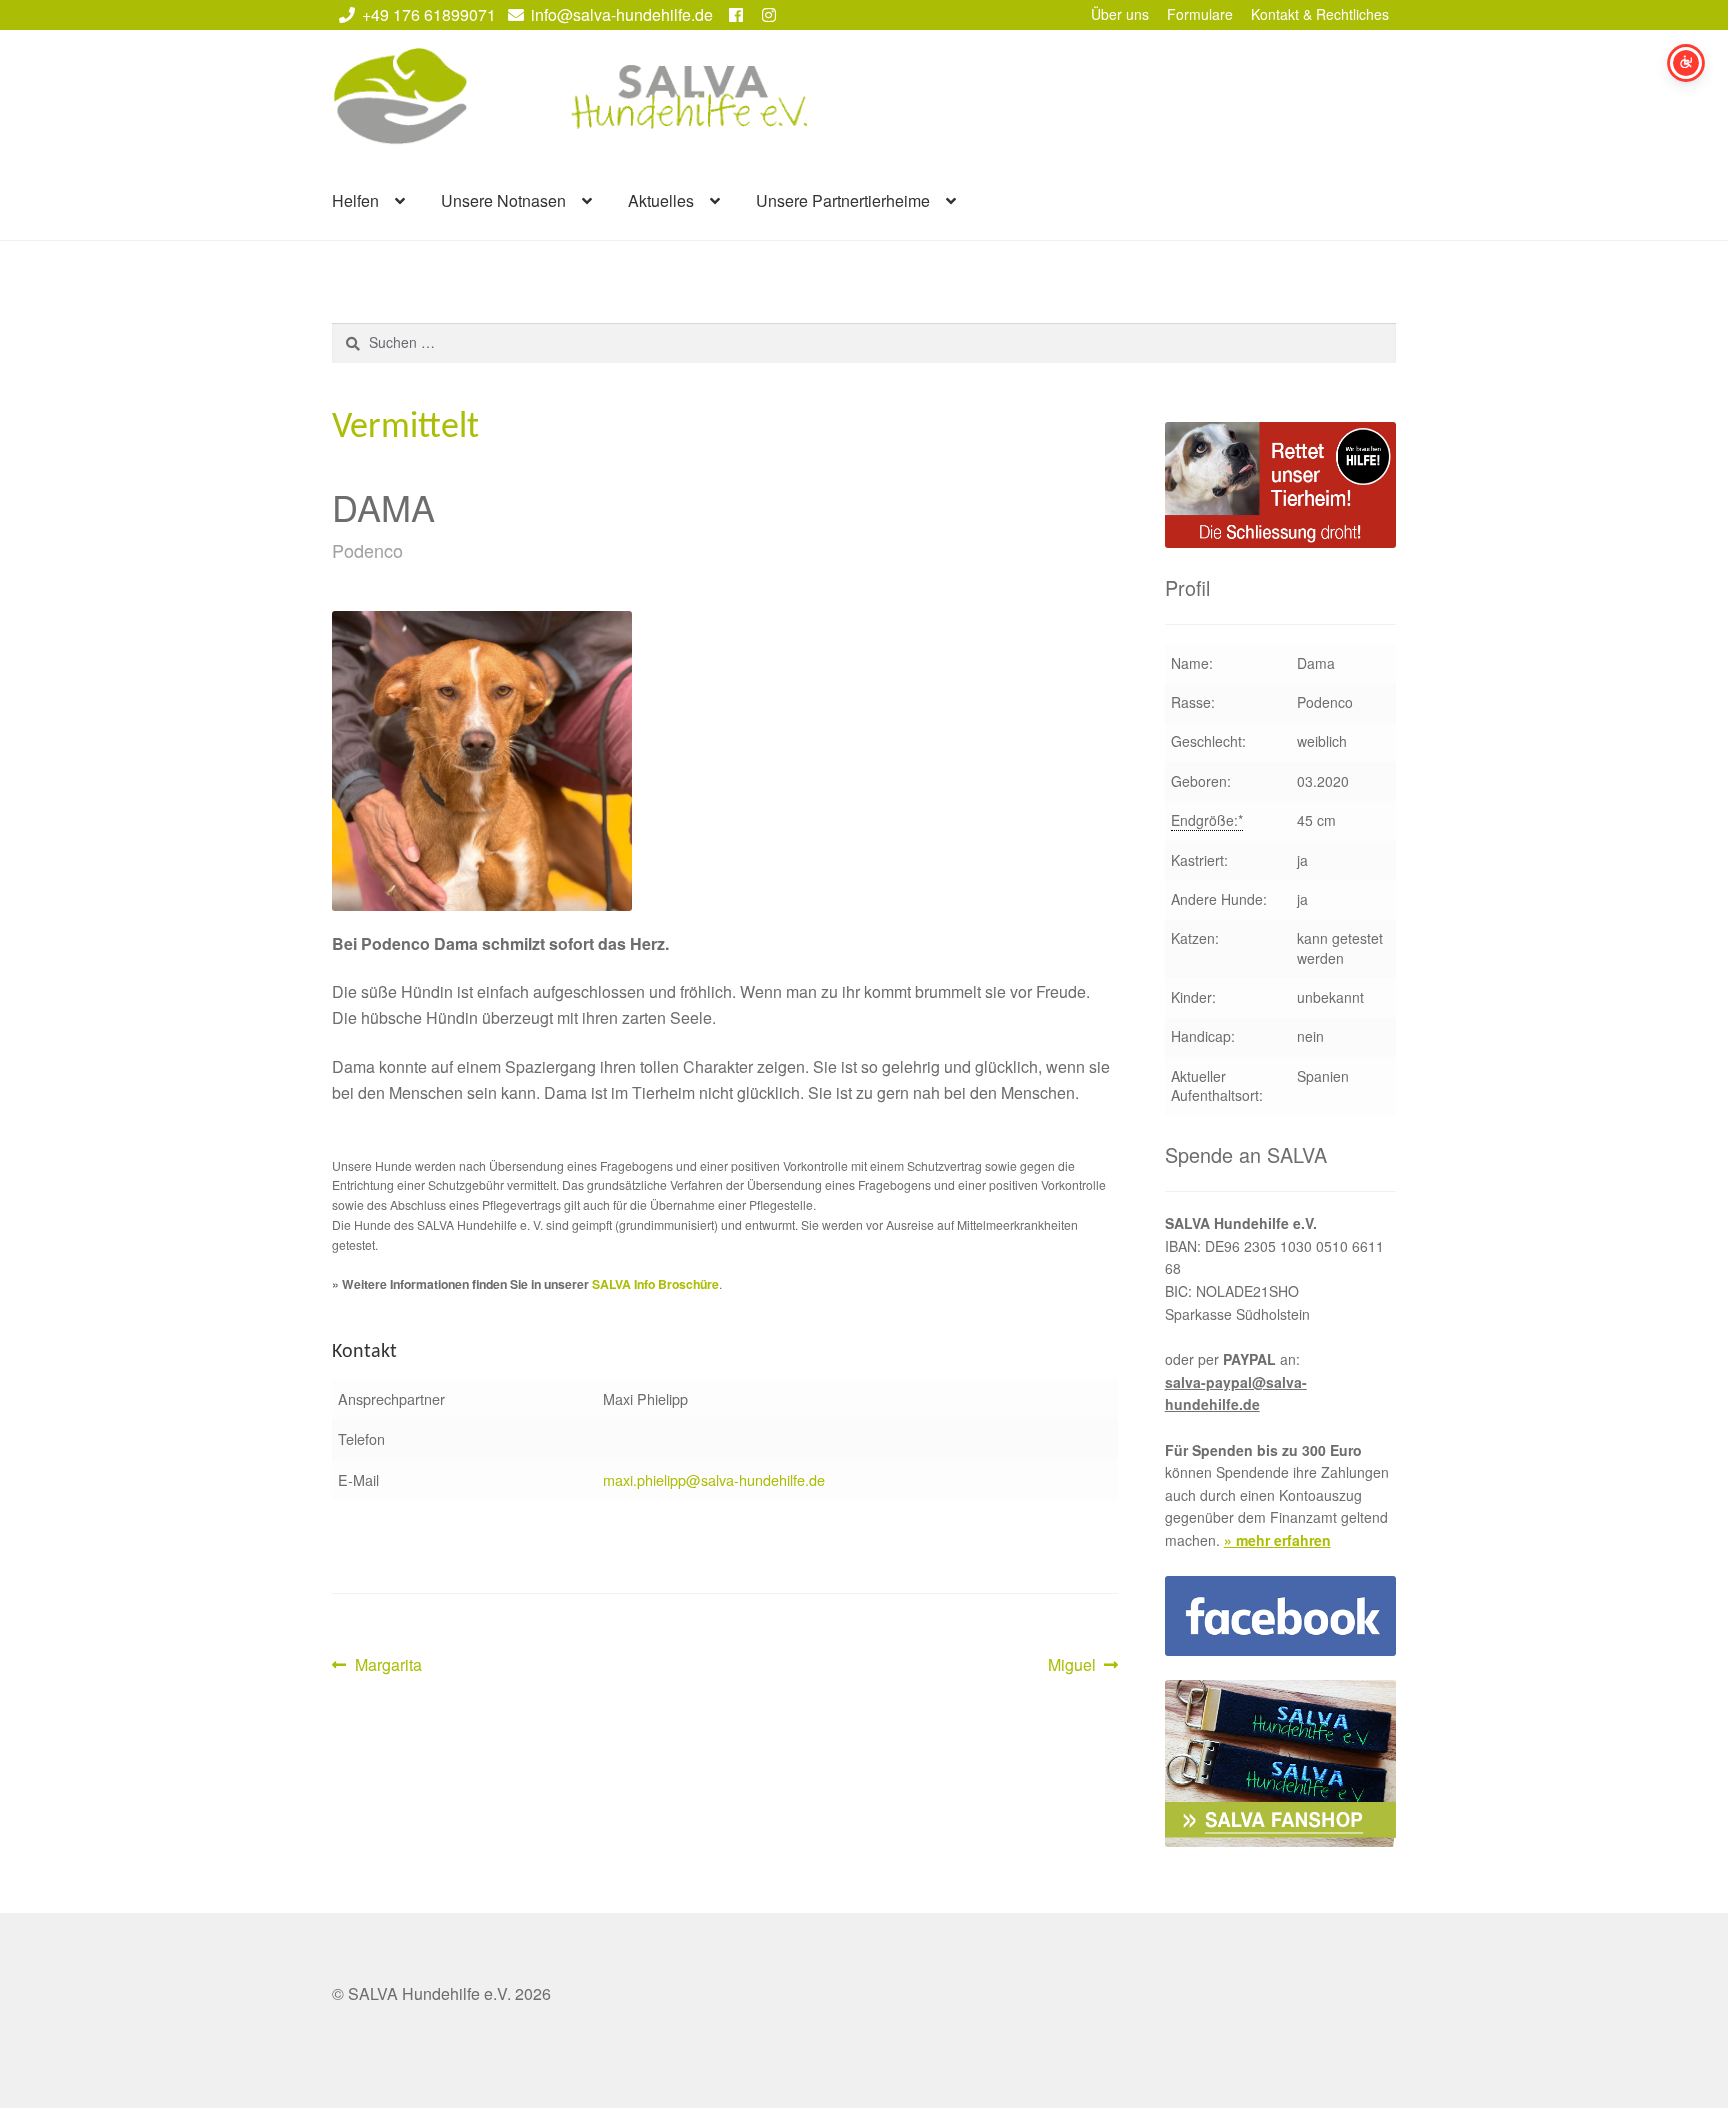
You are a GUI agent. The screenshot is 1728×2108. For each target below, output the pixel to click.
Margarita (388, 1665)
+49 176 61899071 (429, 14)
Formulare (1200, 14)
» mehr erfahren (1277, 1540)
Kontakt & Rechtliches (1320, 14)
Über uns (1120, 14)
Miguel (1079, 1665)
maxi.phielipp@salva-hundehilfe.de (714, 1479)
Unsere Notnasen (503, 200)
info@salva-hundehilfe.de (622, 14)
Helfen (355, 200)
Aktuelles (661, 200)
